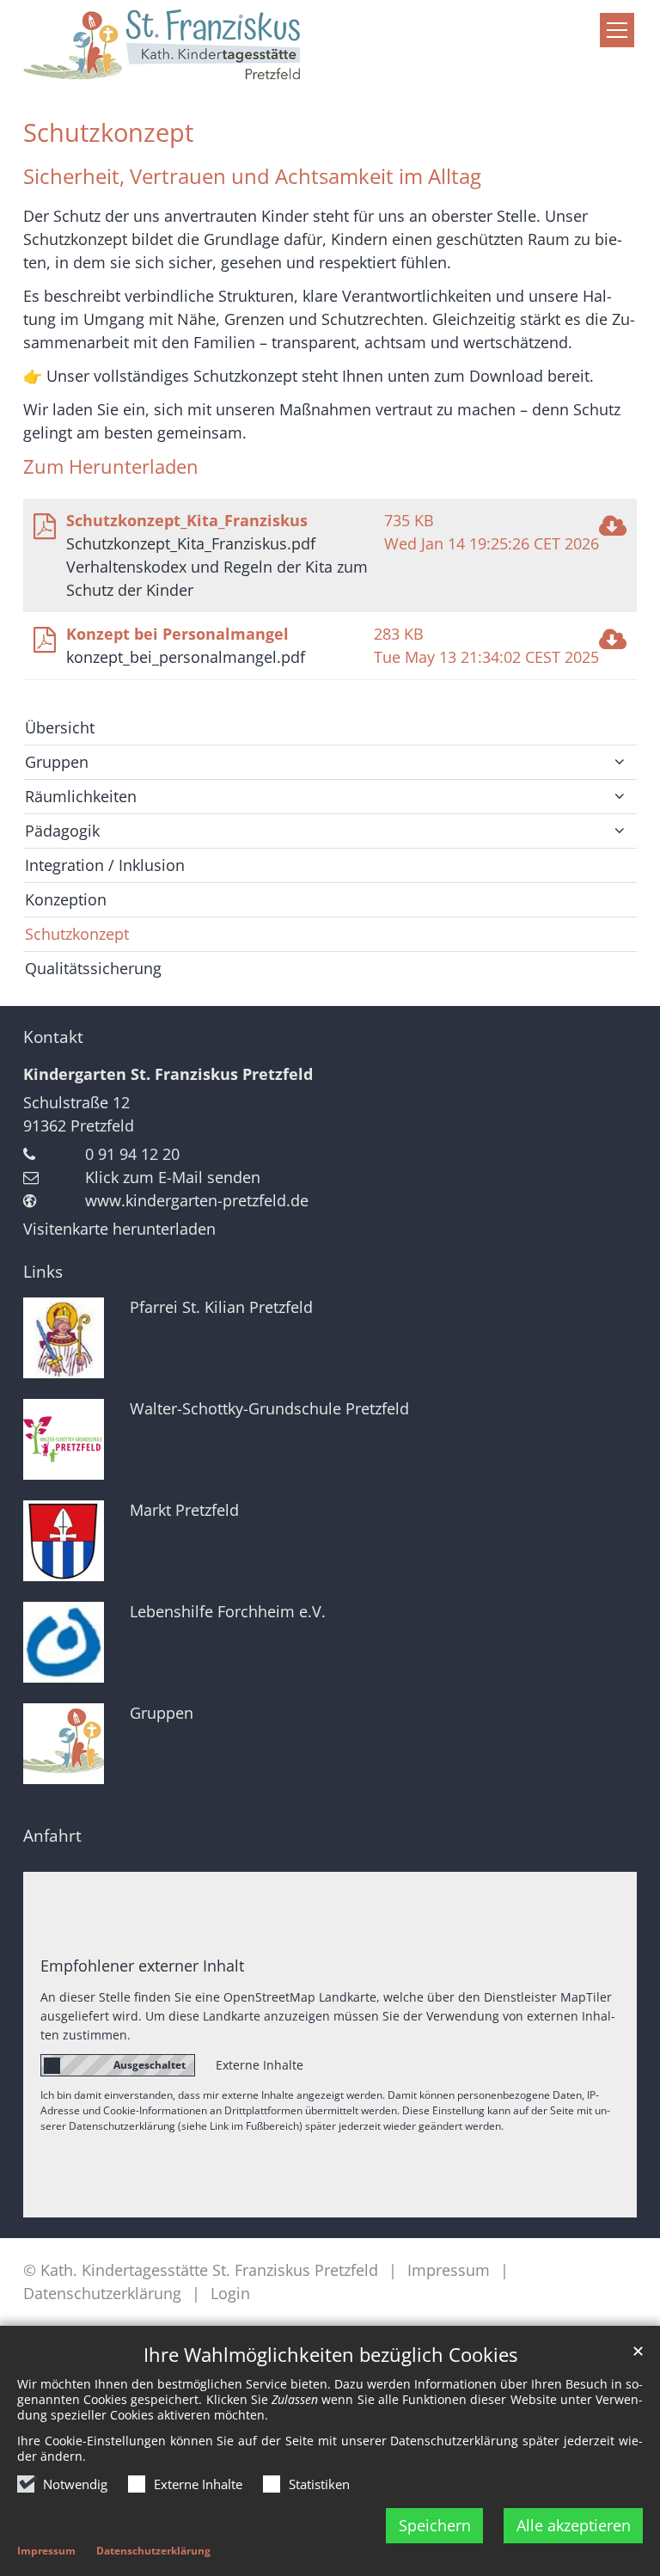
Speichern (435, 2525)
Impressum (46, 2551)
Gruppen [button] (57, 762)
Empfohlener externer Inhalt (142, 1966)
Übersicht (60, 727)
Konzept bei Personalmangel (177, 634)
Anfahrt (52, 1836)
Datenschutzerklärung (153, 2551)
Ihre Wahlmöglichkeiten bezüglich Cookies (330, 2355)
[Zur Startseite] (330, 48)
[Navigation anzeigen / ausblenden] (617, 30)
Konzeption (66, 899)
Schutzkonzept (108, 132)
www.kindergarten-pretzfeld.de (197, 1200)
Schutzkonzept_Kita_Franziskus (187, 520)
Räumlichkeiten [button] (81, 796)
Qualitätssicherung (93, 968)
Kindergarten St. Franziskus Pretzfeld (168, 1074)
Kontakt (53, 1037)
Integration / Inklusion (105, 865)
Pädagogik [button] (62, 831)
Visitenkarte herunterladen (119, 1229)
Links (43, 1272)
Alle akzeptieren (574, 2525)
